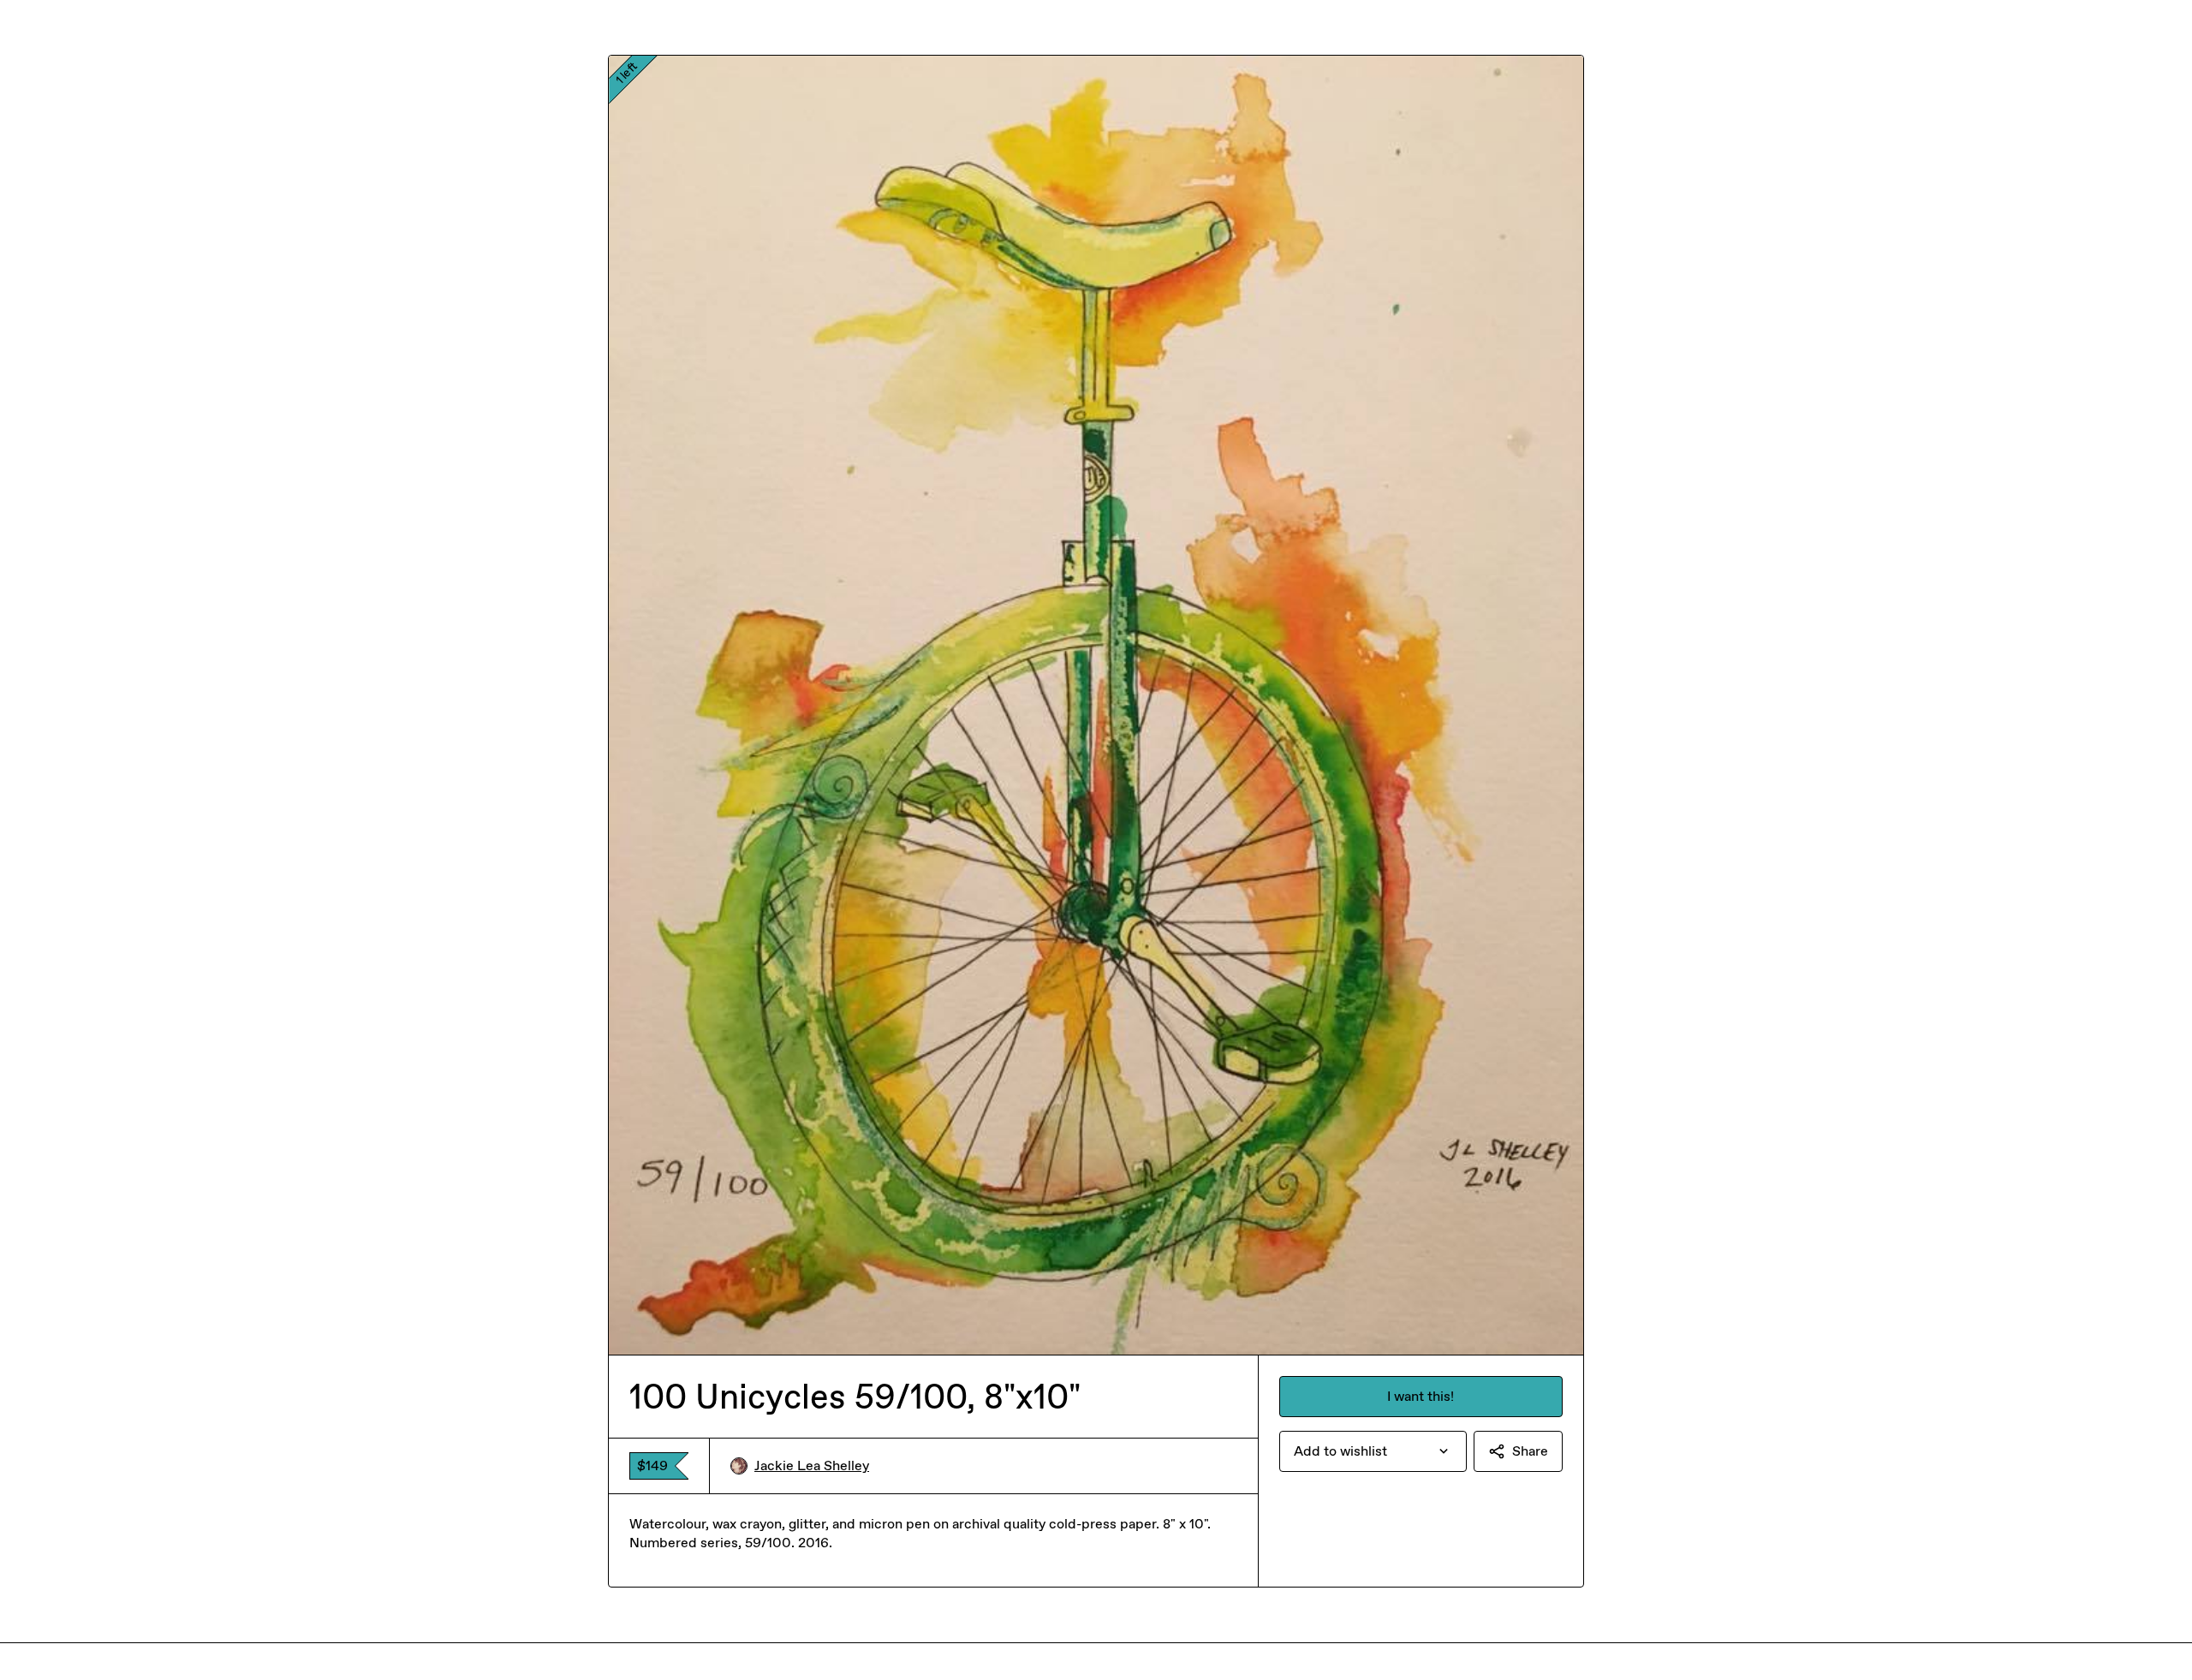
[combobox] (1373, 1451)
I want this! (1421, 1396)
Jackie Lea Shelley (812, 1466)
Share (1530, 1451)
